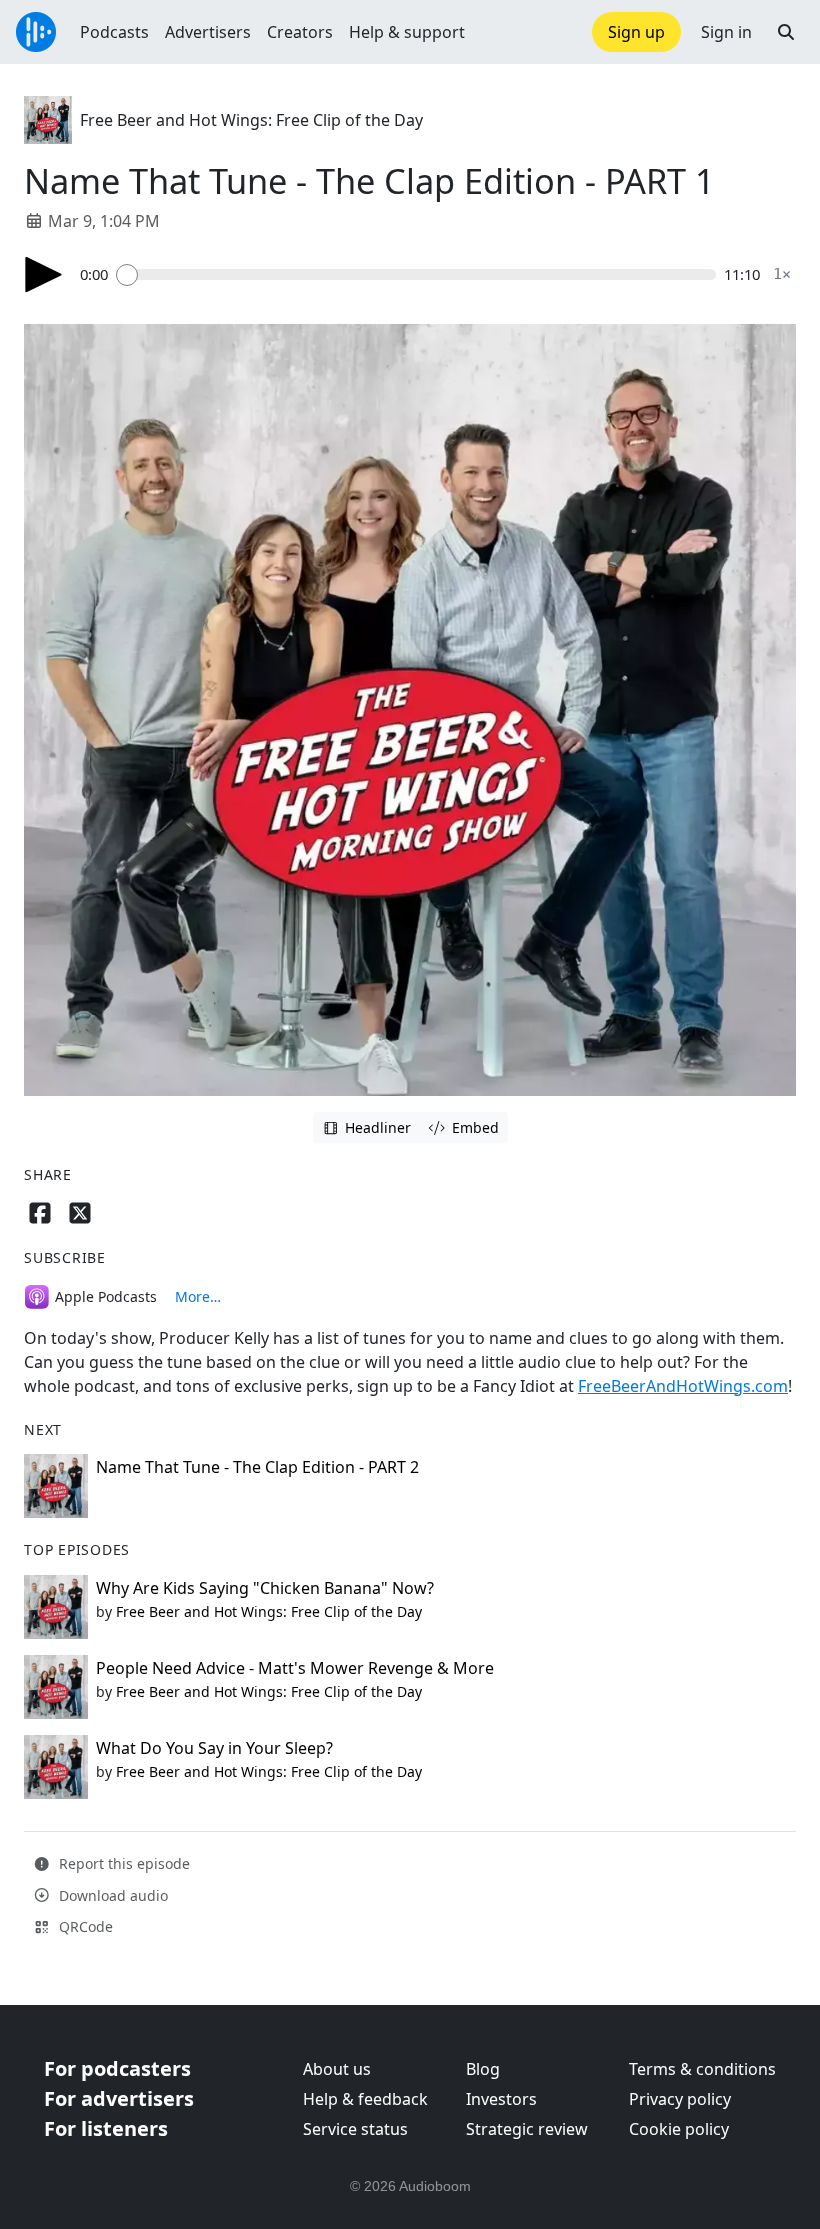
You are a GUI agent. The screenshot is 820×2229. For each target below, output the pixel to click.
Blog (483, 2069)
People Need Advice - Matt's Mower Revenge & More (295, 1668)
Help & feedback (365, 2099)
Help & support (407, 32)
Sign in (726, 32)
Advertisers (208, 32)
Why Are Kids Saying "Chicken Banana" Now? (265, 1588)
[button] (786, 32)
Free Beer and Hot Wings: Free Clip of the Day (251, 120)
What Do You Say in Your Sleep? (214, 1748)
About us (337, 2069)
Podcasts (114, 32)
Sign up (636, 32)
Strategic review (527, 2129)
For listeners (106, 2128)
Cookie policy (679, 2129)
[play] (44, 274)
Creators (300, 32)
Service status (355, 2129)
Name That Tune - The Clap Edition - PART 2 (257, 1467)
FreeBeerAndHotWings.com (683, 1386)
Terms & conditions (702, 2069)
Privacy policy (680, 2099)
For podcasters (117, 2068)
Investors (501, 2099)
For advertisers (119, 2098)
